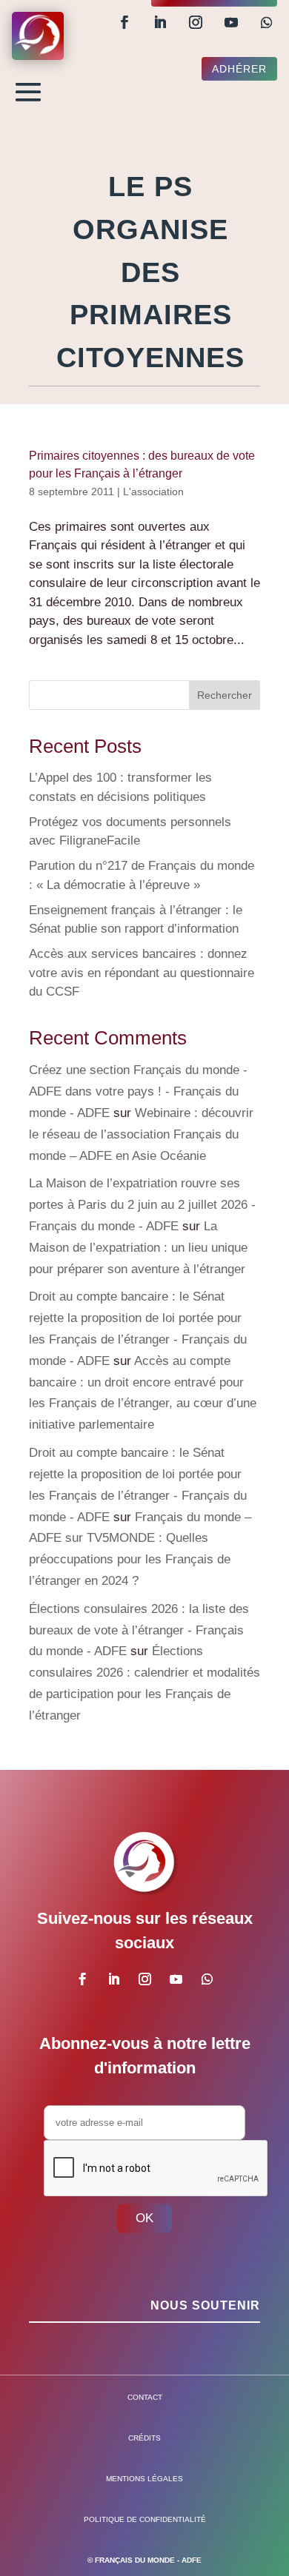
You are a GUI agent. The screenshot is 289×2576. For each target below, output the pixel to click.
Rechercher (225, 695)
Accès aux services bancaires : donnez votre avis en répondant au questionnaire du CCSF (142, 973)
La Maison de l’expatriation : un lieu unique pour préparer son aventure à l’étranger (138, 1248)
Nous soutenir (205, 2305)
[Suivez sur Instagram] (196, 22)
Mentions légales (144, 2479)
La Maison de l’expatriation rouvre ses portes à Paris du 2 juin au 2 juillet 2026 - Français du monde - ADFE (142, 1205)
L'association (153, 492)
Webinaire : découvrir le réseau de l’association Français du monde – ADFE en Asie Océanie (141, 1134)
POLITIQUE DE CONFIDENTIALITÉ (145, 2519)
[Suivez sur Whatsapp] (267, 22)
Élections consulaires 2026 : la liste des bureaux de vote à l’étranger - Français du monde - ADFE (139, 1630)
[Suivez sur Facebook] (124, 22)
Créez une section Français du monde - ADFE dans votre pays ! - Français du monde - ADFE (138, 1091)
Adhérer (239, 69)
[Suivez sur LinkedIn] (160, 22)
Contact (145, 2397)
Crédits (144, 2438)
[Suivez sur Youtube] (231, 22)
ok (144, 2218)
